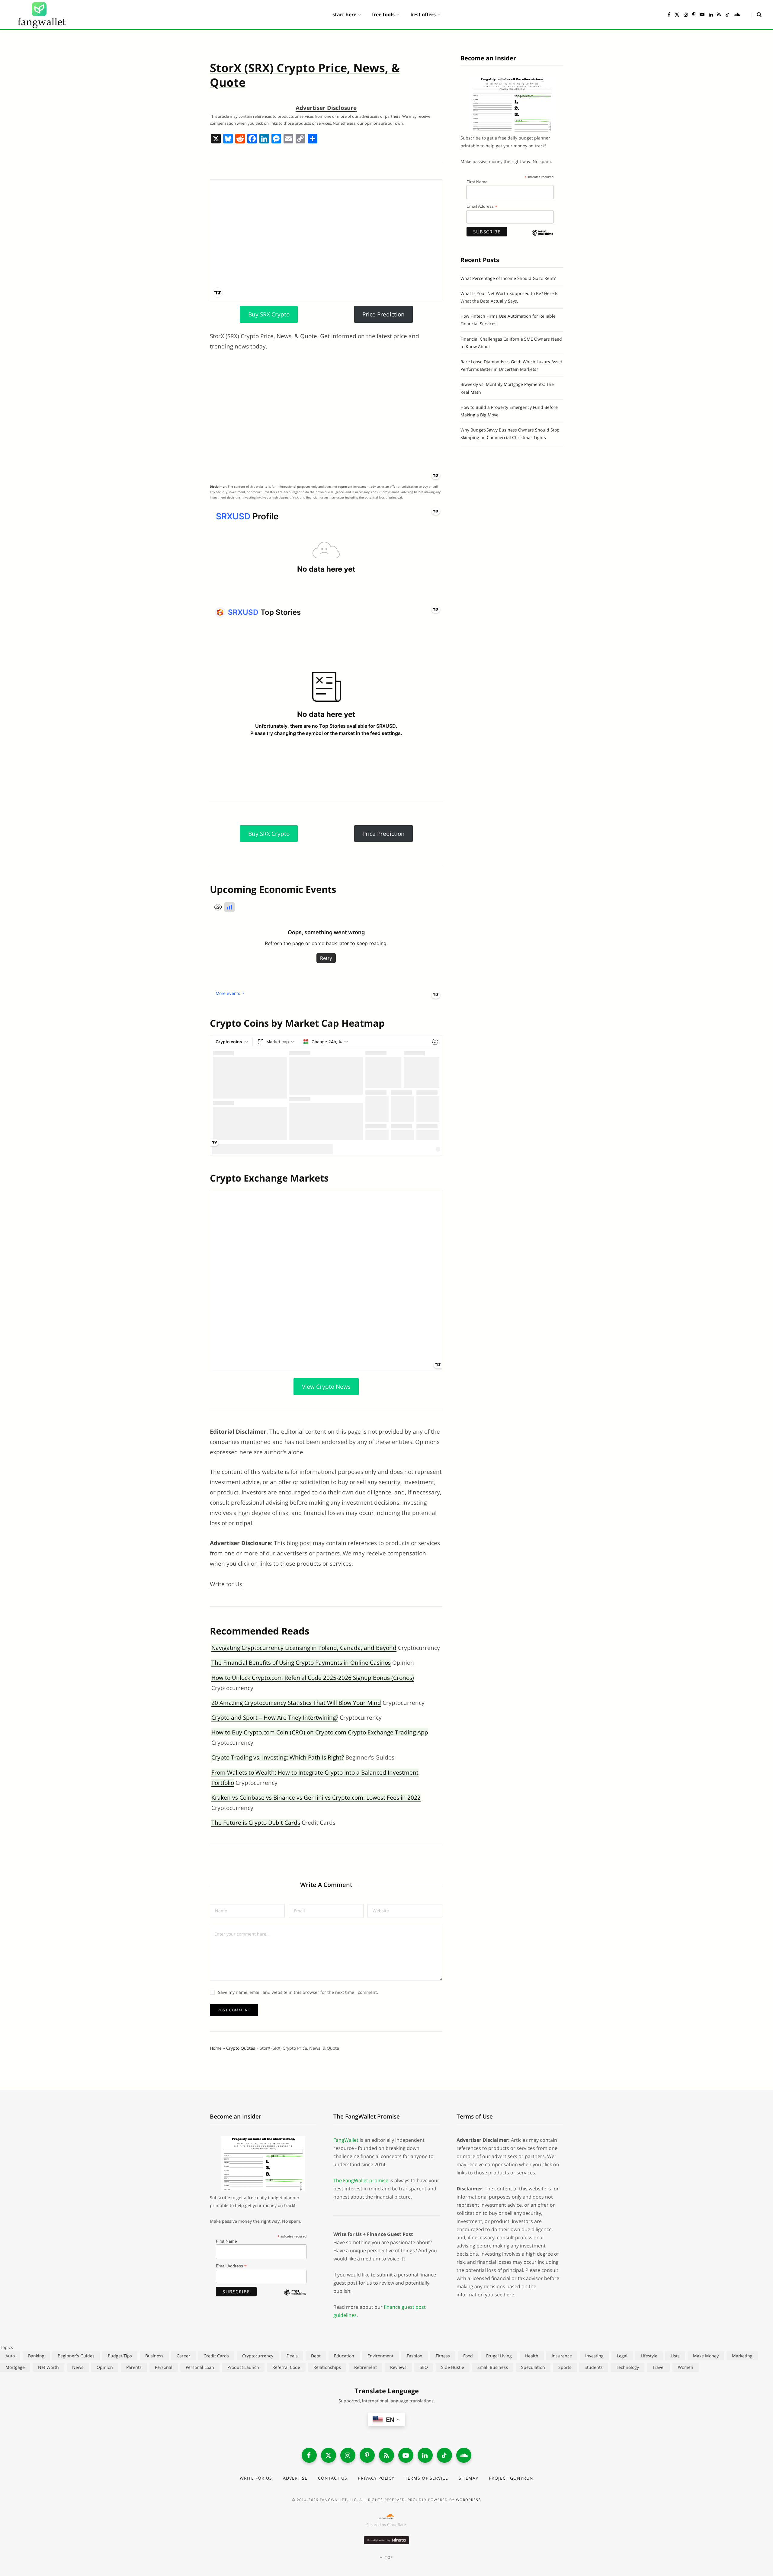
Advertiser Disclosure (326, 108)
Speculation (533, 2367)
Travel (658, 2367)
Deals (292, 2356)
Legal (622, 2356)
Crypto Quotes (241, 2048)
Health (532, 2356)
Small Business (493, 2367)
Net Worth (48, 2367)
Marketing (742, 2356)
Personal (164, 2367)
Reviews (398, 2367)
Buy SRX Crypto (269, 314)
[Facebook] (252, 139)
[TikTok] (444, 2455)
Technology (627, 2367)
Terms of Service (427, 2478)
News (78, 2367)
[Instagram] (348, 2455)
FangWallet (346, 2140)
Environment (380, 2356)
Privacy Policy (376, 2478)
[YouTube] (406, 2455)
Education (344, 2356)
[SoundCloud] (464, 2455)
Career (183, 2356)
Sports (565, 2367)
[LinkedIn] (425, 2455)
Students (594, 2367)
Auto (10, 2356)
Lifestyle (649, 2356)
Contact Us (333, 2478)
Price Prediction (383, 314)
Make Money (706, 2356)
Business (154, 2356)
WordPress (468, 2500)
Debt (316, 2356)
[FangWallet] (42, 14)
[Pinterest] (367, 2455)
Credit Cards (216, 2356)
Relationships (327, 2367)
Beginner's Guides (76, 2356)
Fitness (443, 2356)
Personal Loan (200, 2367)
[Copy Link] (300, 139)
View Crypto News (326, 1387)
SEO (424, 2367)
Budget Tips (120, 2356)
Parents (134, 2367)
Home (216, 2048)
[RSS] (386, 2455)
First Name (477, 182)
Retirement (366, 2367)
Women (686, 2367)
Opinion (105, 2367)
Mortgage (15, 2367)
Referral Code (286, 2367)
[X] (216, 139)
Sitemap (468, 2478)
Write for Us (226, 1584)
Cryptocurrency (258, 2356)
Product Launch (243, 2367)
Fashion (415, 2356)
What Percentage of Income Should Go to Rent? (508, 278)
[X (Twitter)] (329, 2455)
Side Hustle (453, 2367)
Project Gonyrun (511, 2478)
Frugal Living (499, 2356)
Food (468, 2356)
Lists (675, 2356)
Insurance (562, 2356)
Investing (594, 2356)
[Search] (757, 14)
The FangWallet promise (361, 2180)
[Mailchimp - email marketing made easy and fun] (543, 238)
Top (388, 2557)
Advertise (295, 2478)
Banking (36, 2356)
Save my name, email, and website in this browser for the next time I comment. (298, 1992)
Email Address (482, 206)
